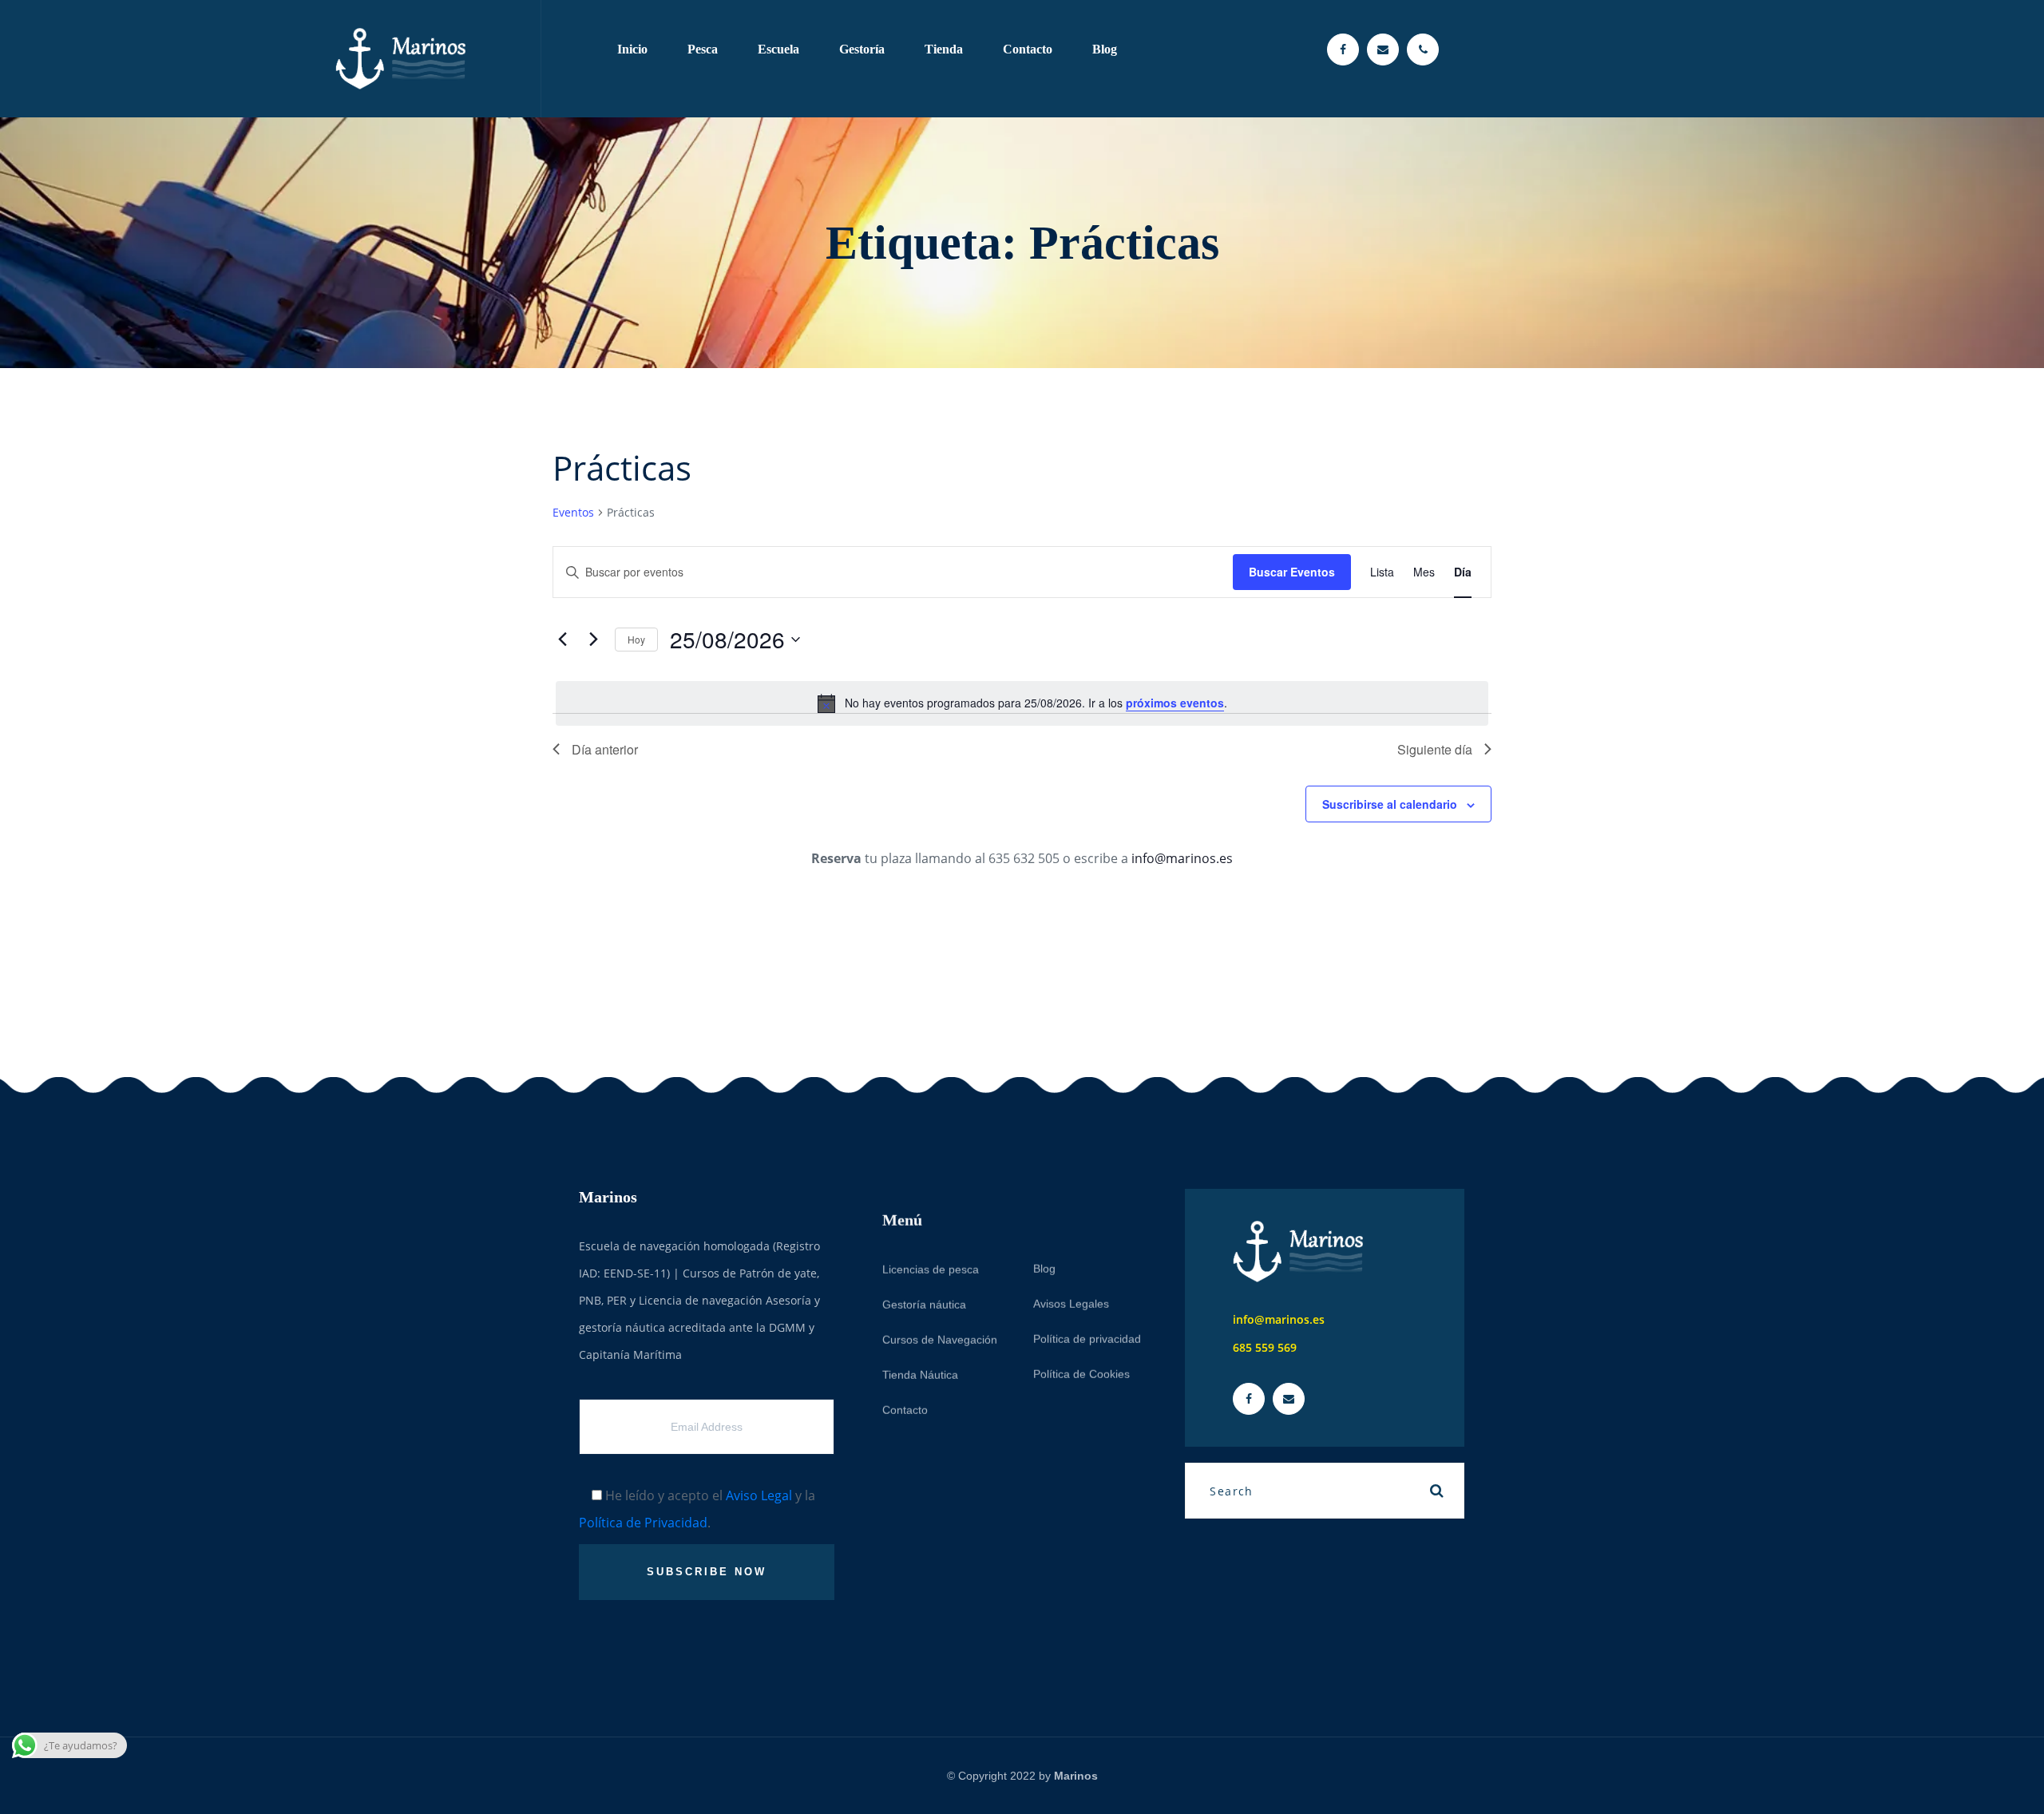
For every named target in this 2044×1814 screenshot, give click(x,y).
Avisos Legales (1071, 1281)
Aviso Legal (759, 1495)
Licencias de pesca (931, 1246)
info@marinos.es (1182, 858)
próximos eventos (1175, 703)
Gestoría (862, 49)
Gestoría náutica (924, 1281)
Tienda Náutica (920, 1352)
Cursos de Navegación (940, 1317)
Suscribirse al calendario (1390, 804)
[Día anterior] (562, 640)
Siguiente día (1435, 749)
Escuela (778, 49)
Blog (1105, 49)
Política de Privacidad (643, 1523)
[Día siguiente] (593, 640)
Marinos (1076, 1776)
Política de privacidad (1087, 1316)
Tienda (944, 49)
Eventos (573, 512)
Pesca (703, 49)
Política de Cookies (1081, 1351)
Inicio (632, 49)
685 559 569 (1265, 1347)
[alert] (1022, 703)
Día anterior (605, 749)
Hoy (636, 639)
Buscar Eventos (1292, 572)
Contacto (1028, 49)
